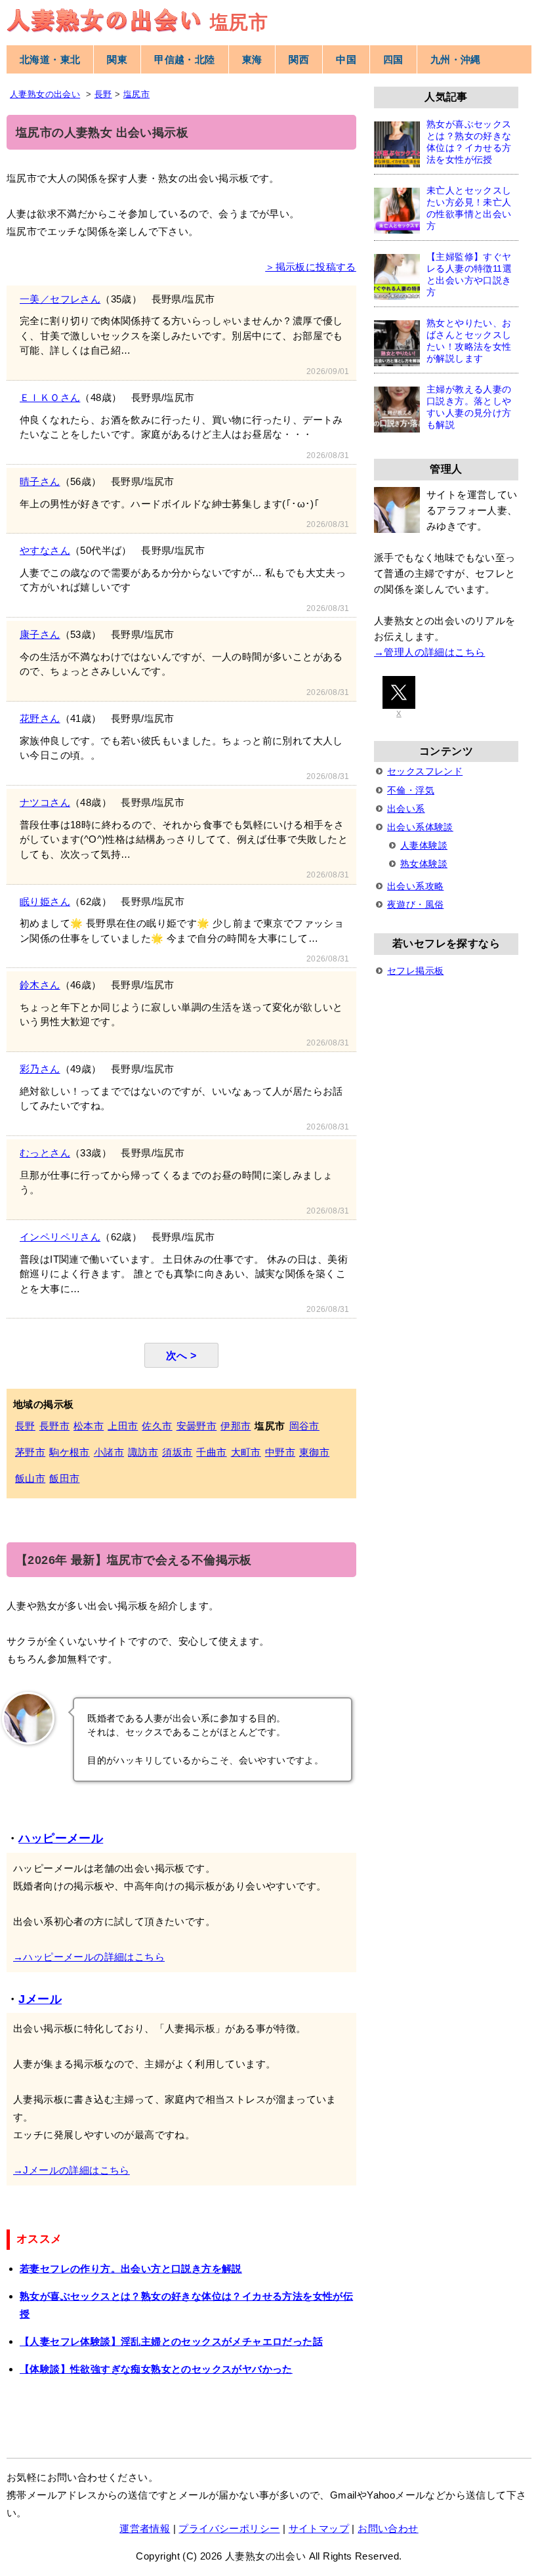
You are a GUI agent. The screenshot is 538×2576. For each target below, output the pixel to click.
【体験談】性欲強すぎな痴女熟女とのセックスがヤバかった (156, 2369)
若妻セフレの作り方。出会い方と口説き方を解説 (131, 2269)
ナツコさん (45, 802)
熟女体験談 (424, 864)
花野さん (40, 718)
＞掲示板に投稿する (311, 267)
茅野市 (30, 1452)
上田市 (123, 1426)
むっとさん (45, 1153)
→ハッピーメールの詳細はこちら (89, 1957)
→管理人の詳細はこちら (429, 652)
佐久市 (157, 1426)
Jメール (40, 1999)
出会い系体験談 (420, 827)
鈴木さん (40, 985)
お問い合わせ (388, 2528)
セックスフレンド (425, 771)
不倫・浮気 (411, 790)
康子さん (40, 634)
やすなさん (45, 550)
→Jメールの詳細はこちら (72, 2170)
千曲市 (211, 1452)
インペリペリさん (60, 1237)
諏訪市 (143, 1452)
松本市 (89, 1426)
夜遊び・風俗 (415, 904)
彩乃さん (40, 1069)
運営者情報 (145, 2528)
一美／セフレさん (60, 299)
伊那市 (236, 1426)
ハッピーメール (61, 1838)
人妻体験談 (424, 845)
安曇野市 (197, 1426)
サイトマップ (319, 2528)
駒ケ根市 (70, 1452)
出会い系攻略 (415, 886)
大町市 (246, 1452)
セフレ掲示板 (415, 971)
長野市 (54, 1426)
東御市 (314, 1452)
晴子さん (40, 481)
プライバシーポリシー (229, 2528)
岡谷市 (304, 1426)
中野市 (280, 1452)
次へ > (181, 1355)
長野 (25, 1426)
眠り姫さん (45, 901)
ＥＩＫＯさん (50, 397)
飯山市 (30, 1478)
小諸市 (109, 1452)
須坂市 (177, 1452)
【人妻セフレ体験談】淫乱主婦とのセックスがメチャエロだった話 (171, 2341)
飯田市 (64, 1478)
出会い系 (406, 809)
